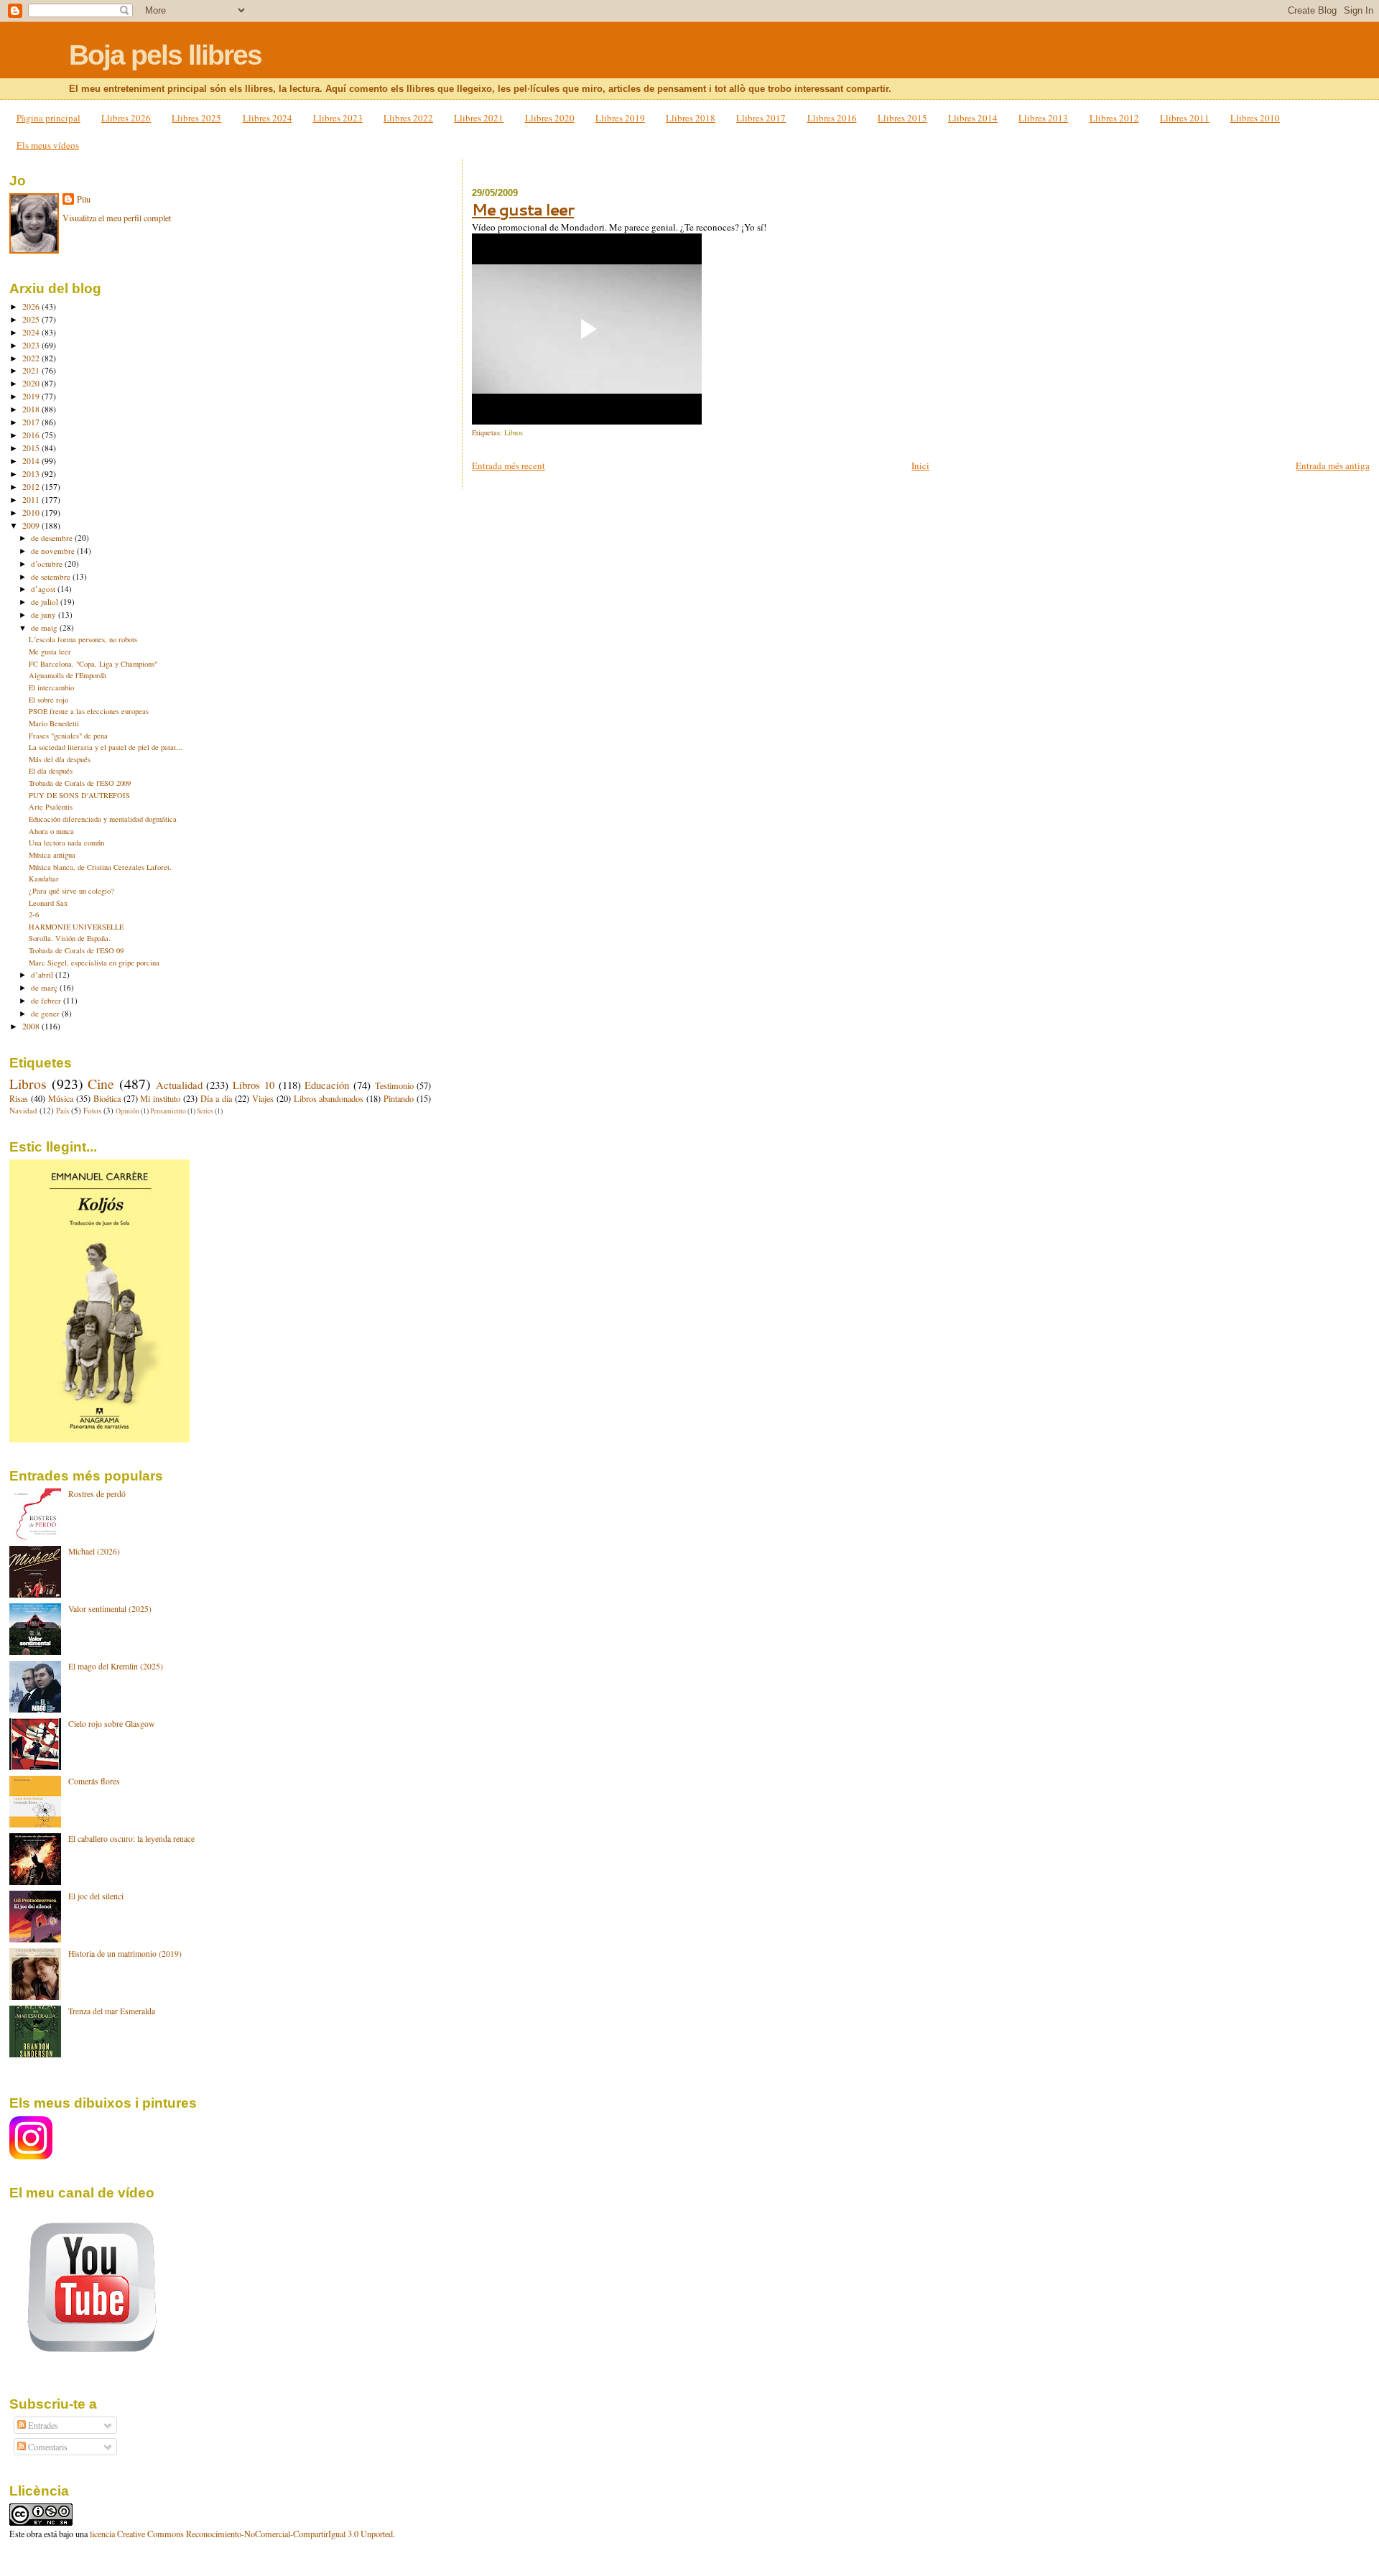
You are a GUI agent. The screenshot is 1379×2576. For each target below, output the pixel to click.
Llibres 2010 (1255, 118)
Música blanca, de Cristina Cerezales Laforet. (100, 867)
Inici (920, 465)
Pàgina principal (48, 118)
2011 (32, 500)
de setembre (52, 576)
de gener (46, 1013)
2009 (32, 525)
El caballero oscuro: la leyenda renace (131, 1839)
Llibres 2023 (338, 118)
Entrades (42, 2425)
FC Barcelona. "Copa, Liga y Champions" (93, 664)
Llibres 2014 (973, 118)
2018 (32, 409)
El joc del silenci (96, 1896)
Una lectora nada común (66, 843)
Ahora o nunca (51, 831)
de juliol (46, 602)
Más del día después (60, 759)
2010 (32, 513)
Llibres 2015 (902, 118)
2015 (32, 448)
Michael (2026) (94, 1551)
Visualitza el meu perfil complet (117, 218)
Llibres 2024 (268, 118)
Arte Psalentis (51, 807)
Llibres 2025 (196, 118)
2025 (32, 319)
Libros (514, 432)
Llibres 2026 (126, 118)
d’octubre (48, 564)
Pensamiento (168, 1111)
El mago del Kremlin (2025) (116, 1666)
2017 (32, 422)
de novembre (54, 551)
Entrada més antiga (1333, 465)
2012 (32, 487)
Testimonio (394, 1085)
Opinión (127, 1111)
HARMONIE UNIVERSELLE (76, 927)
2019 (32, 396)
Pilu (84, 199)
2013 (32, 474)
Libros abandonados (329, 1098)
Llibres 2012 (1114, 118)
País (62, 1110)
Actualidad (179, 1085)
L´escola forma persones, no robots (83, 639)
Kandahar (44, 879)
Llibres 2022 (408, 118)
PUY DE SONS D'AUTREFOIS (79, 795)
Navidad (23, 1110)
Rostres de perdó (97, 1494)
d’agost (44, 589)
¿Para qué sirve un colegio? (71, 891)
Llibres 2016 (832, 118)
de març (45, 987)
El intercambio (51, 687)
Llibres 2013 (1043, 118)
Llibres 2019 (620, 118)
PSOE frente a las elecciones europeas (89, 711)
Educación (327, 1085)
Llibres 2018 (691, 118)
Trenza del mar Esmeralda (112, 2011)
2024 (32, 332)
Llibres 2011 (1185, 118)
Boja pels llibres (165, 55)
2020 (32, 383)
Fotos (92, 1110)
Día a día (216, 1098)
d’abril (43, 974)
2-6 (34, 914)
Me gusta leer (523, 209)
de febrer (47, 1000)
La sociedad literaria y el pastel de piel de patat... (106, 747)
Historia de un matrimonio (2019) (125, 1954)
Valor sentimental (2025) (110, 1609)
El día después (51, 771)
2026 (32, 306)
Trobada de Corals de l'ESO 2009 (80, 783)
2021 (32, 370)
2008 (32, 1026)
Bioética (107, 1098)
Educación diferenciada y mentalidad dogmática (103, 819)
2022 (32, 358)
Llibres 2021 (479, 118)
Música (61, 1098)
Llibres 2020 (550, 118)
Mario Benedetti (54, 723)
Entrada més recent (509, 465)
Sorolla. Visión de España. (70, 938)
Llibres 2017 (761, 118)
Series (205, 1111)
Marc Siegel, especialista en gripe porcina (94, 963)
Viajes (263, 1098)
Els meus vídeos (48, 145)
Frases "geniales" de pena (68, 736)
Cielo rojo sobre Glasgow (111, 1724)
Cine (101, 1084)
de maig (45, 627)
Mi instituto (160, 1098)
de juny (45, 615)
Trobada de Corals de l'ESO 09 (76, 950)
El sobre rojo (48, 700)
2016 (32, 435)
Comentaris (47, 2447)
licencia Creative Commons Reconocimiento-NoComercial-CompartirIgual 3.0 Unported (241, 2534)
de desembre (53, 538)
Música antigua (52, 855)
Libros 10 (254, 1085)
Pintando (399, 1098)
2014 (32, 461)
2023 (32, 345)
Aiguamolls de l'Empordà (68, 675)
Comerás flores (94, 1781)
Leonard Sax (48, 903)
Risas (19, 1098)
